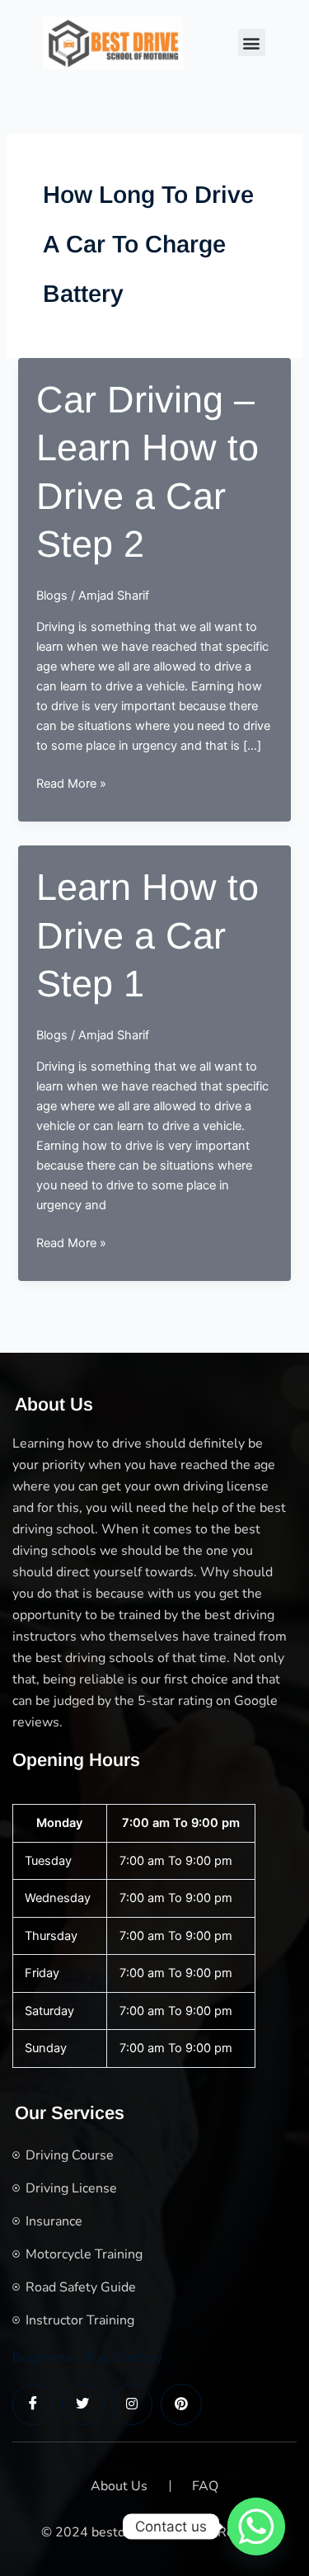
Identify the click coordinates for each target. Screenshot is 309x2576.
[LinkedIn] (132, 2404)
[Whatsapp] (256, 2527)
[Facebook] (33, 2404)
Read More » (71, 784)
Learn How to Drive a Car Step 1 (147, 935)
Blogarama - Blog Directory (87, 2357)
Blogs (52, 596)
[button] (252, 42)
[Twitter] (82, 2404)
